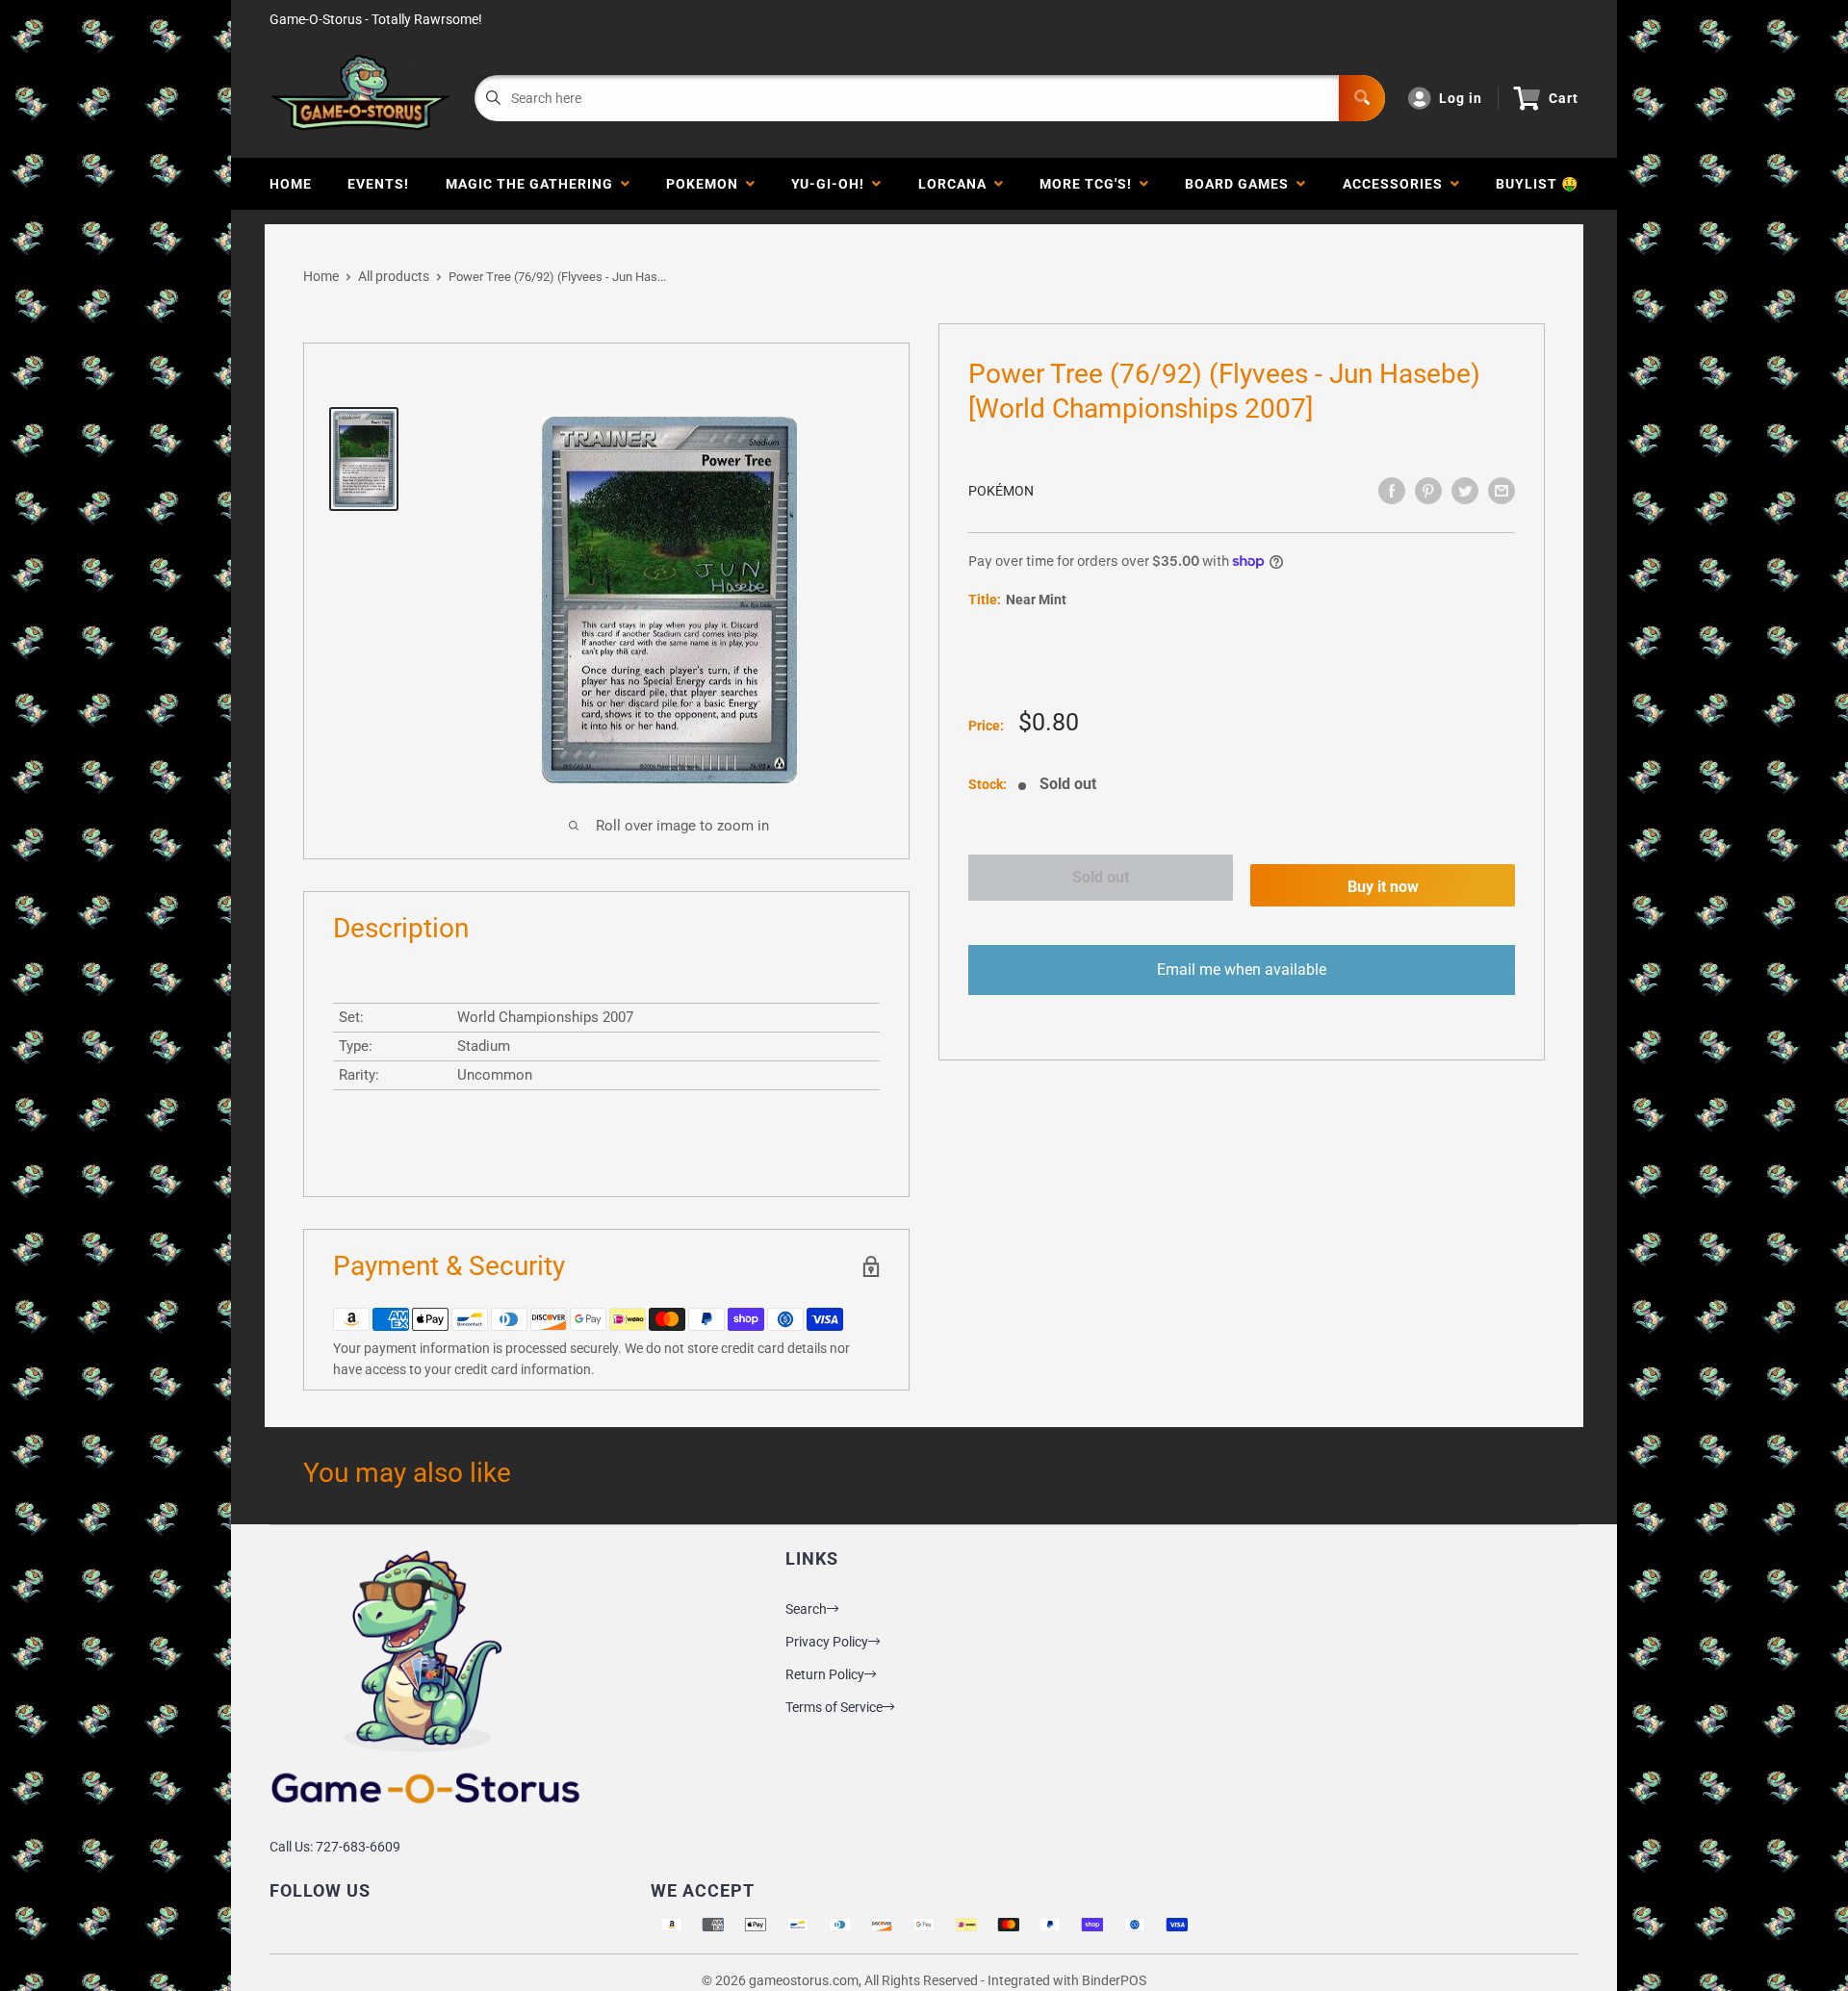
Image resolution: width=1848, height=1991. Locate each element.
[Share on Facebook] (1392, 491)
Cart (1564, 98)
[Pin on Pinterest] (1428, 491)
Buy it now (1383, 887)
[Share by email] (1501, 491)
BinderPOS (1114, 1980)
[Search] (1362, 98)
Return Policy (825, 1674)
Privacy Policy (827, 1642)
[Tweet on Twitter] (1465, 491)
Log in (1461, 98)
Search (806, 1609)
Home (291, 184)
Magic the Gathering (533, 184)
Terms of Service (834, 1707)
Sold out (1101, 877)
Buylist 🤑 (1537, 184)
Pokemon (706, 184)
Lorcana (956, 184)
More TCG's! (1090, 184)
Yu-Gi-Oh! (832, 184)
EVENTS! (378, 184)
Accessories (1397, 184)
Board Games (1241, 184)
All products (394, 276)
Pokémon (1001, 491)
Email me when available (1242, 970)
